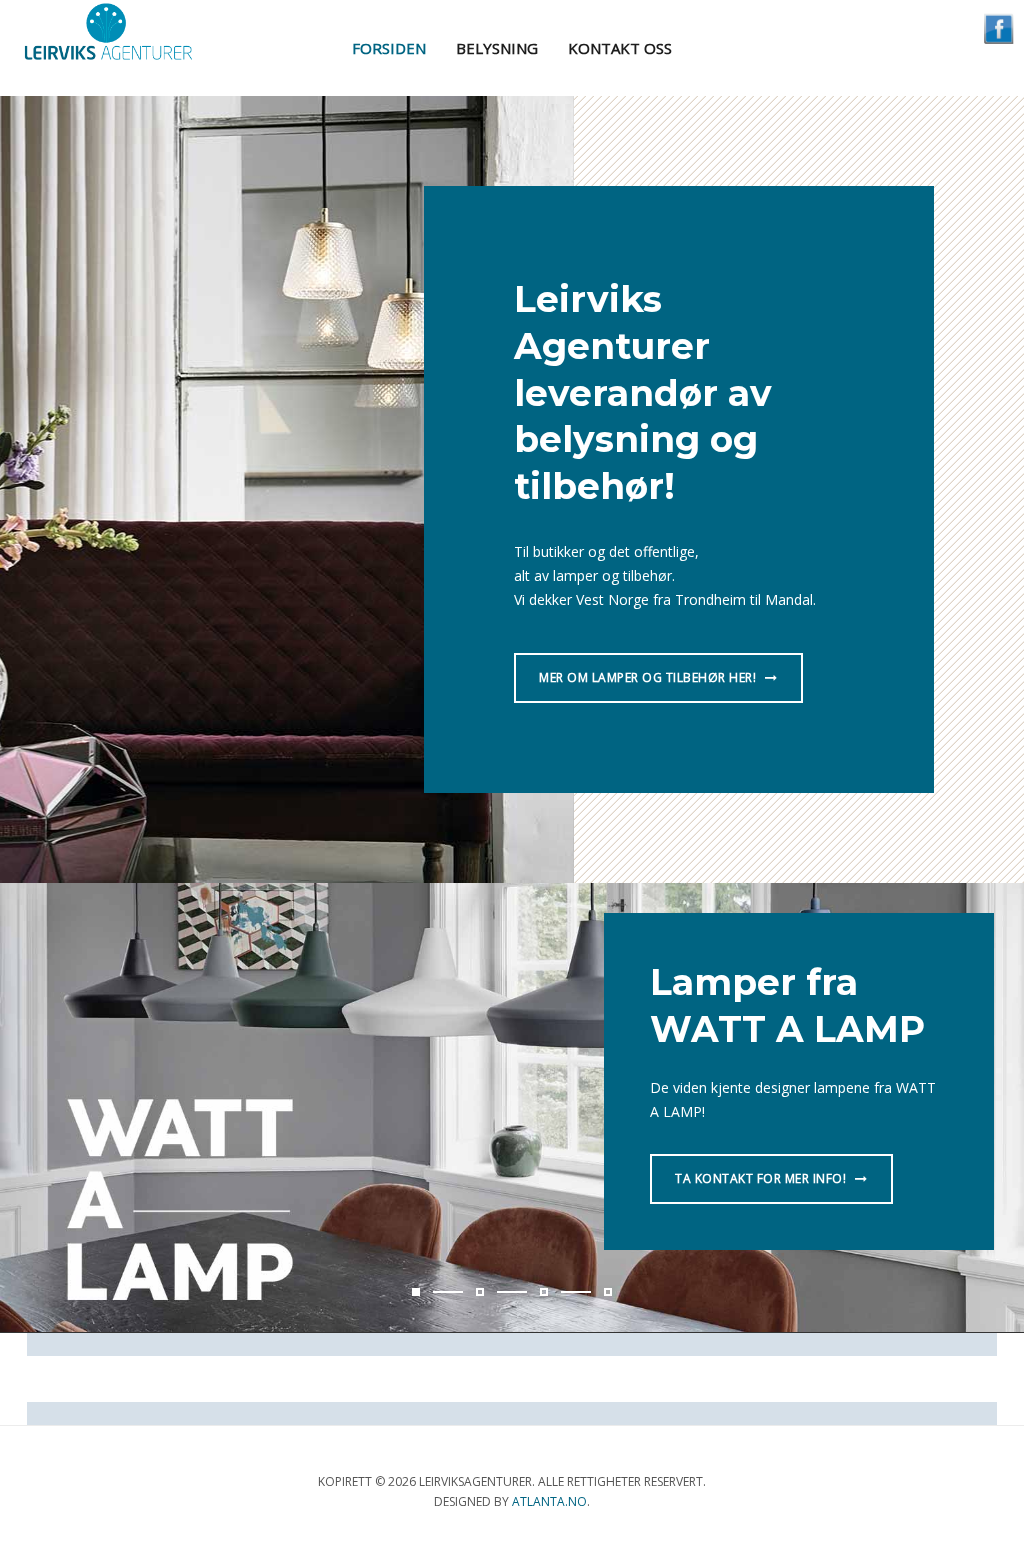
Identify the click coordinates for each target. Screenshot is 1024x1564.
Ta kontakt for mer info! (762, 1178)
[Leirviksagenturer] (107, 33)
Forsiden (389, 48)
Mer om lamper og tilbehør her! (649, 677)
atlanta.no (549, 1501)
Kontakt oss (620, 48)
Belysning (497, 48)
